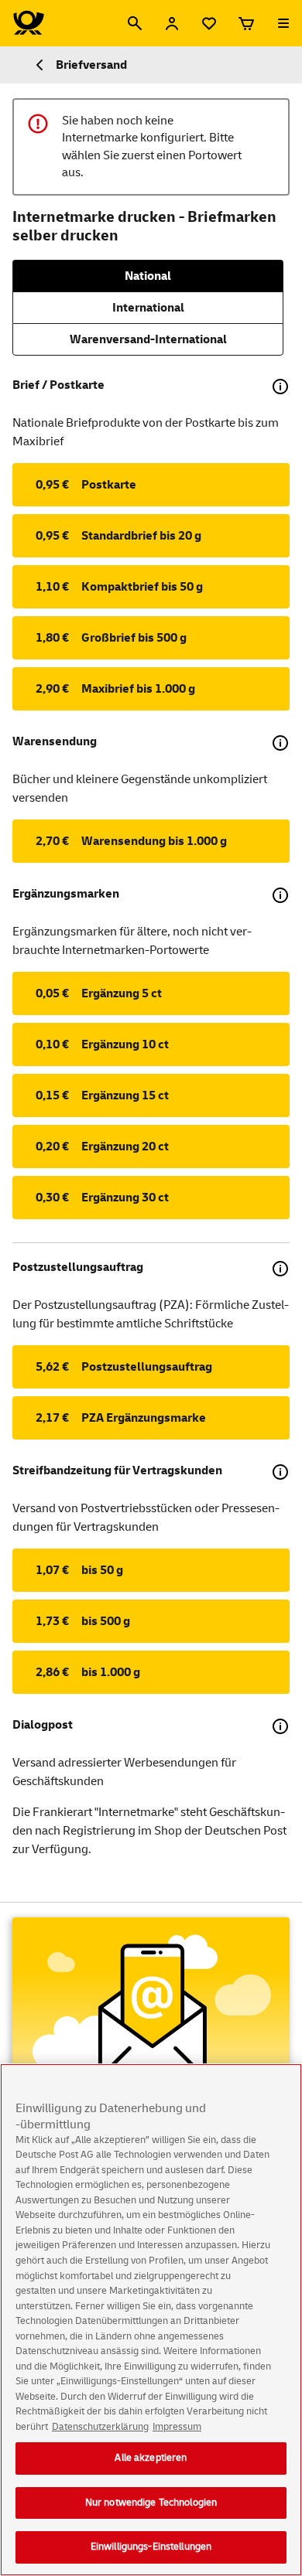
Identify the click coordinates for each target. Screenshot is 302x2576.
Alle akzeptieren (151, 2458)
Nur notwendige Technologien (151, 2503)
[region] (151, 2320)
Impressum (177, 2427)
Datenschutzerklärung (100, 2427)
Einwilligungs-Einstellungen (151, 2547)
